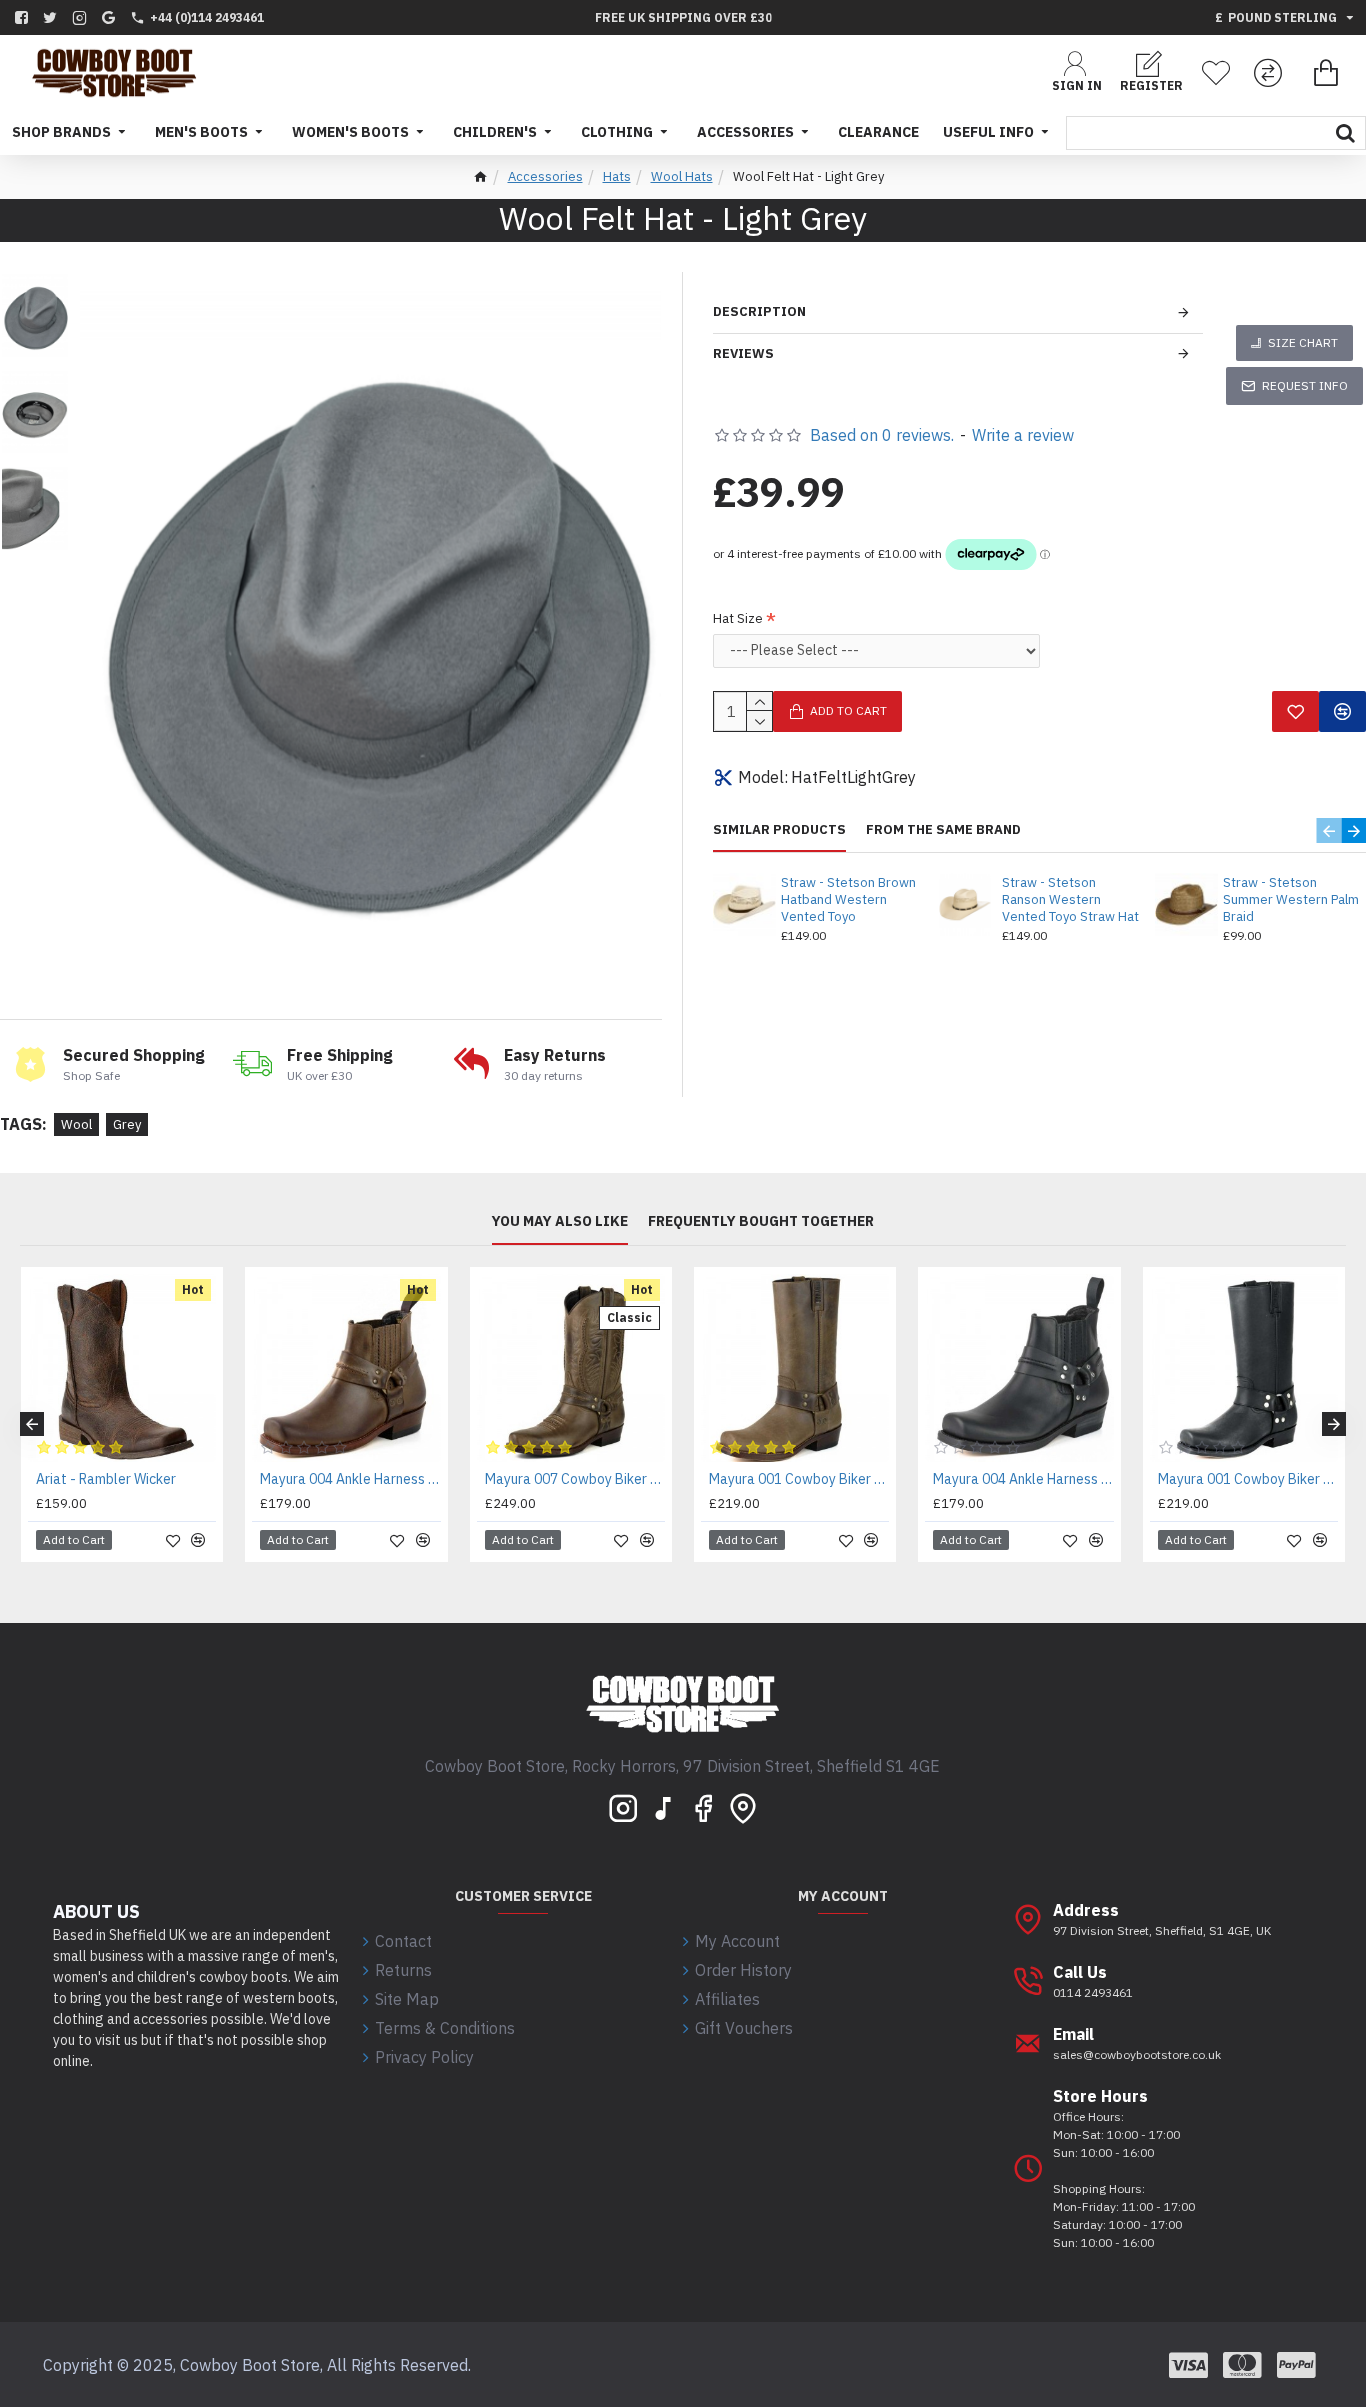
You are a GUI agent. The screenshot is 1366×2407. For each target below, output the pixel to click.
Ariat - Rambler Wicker (106, 1479)
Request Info (1305, 385)
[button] (1328, 830)
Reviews (743, 353)
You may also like (560, 1221)
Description (759, 311)
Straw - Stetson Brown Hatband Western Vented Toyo (848, 900)
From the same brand (943, 830)
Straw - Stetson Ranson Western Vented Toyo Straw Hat (1070, 900)
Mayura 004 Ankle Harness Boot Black (1023, 1479)
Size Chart (1303, 342)
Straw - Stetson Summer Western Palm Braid (1291, 900)
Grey (127, 1124)
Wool (76, 1124)
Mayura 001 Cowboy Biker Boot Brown (799, 1479)
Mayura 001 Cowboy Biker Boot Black (1248, 1479)
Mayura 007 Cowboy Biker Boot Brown (575, 1479)
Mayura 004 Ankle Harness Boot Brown (350, 1479)
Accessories (545, 176)
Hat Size (738, 618)
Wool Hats (682, 176)
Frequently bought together (761, 1221)
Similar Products (779, 830)
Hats (617, 176)
